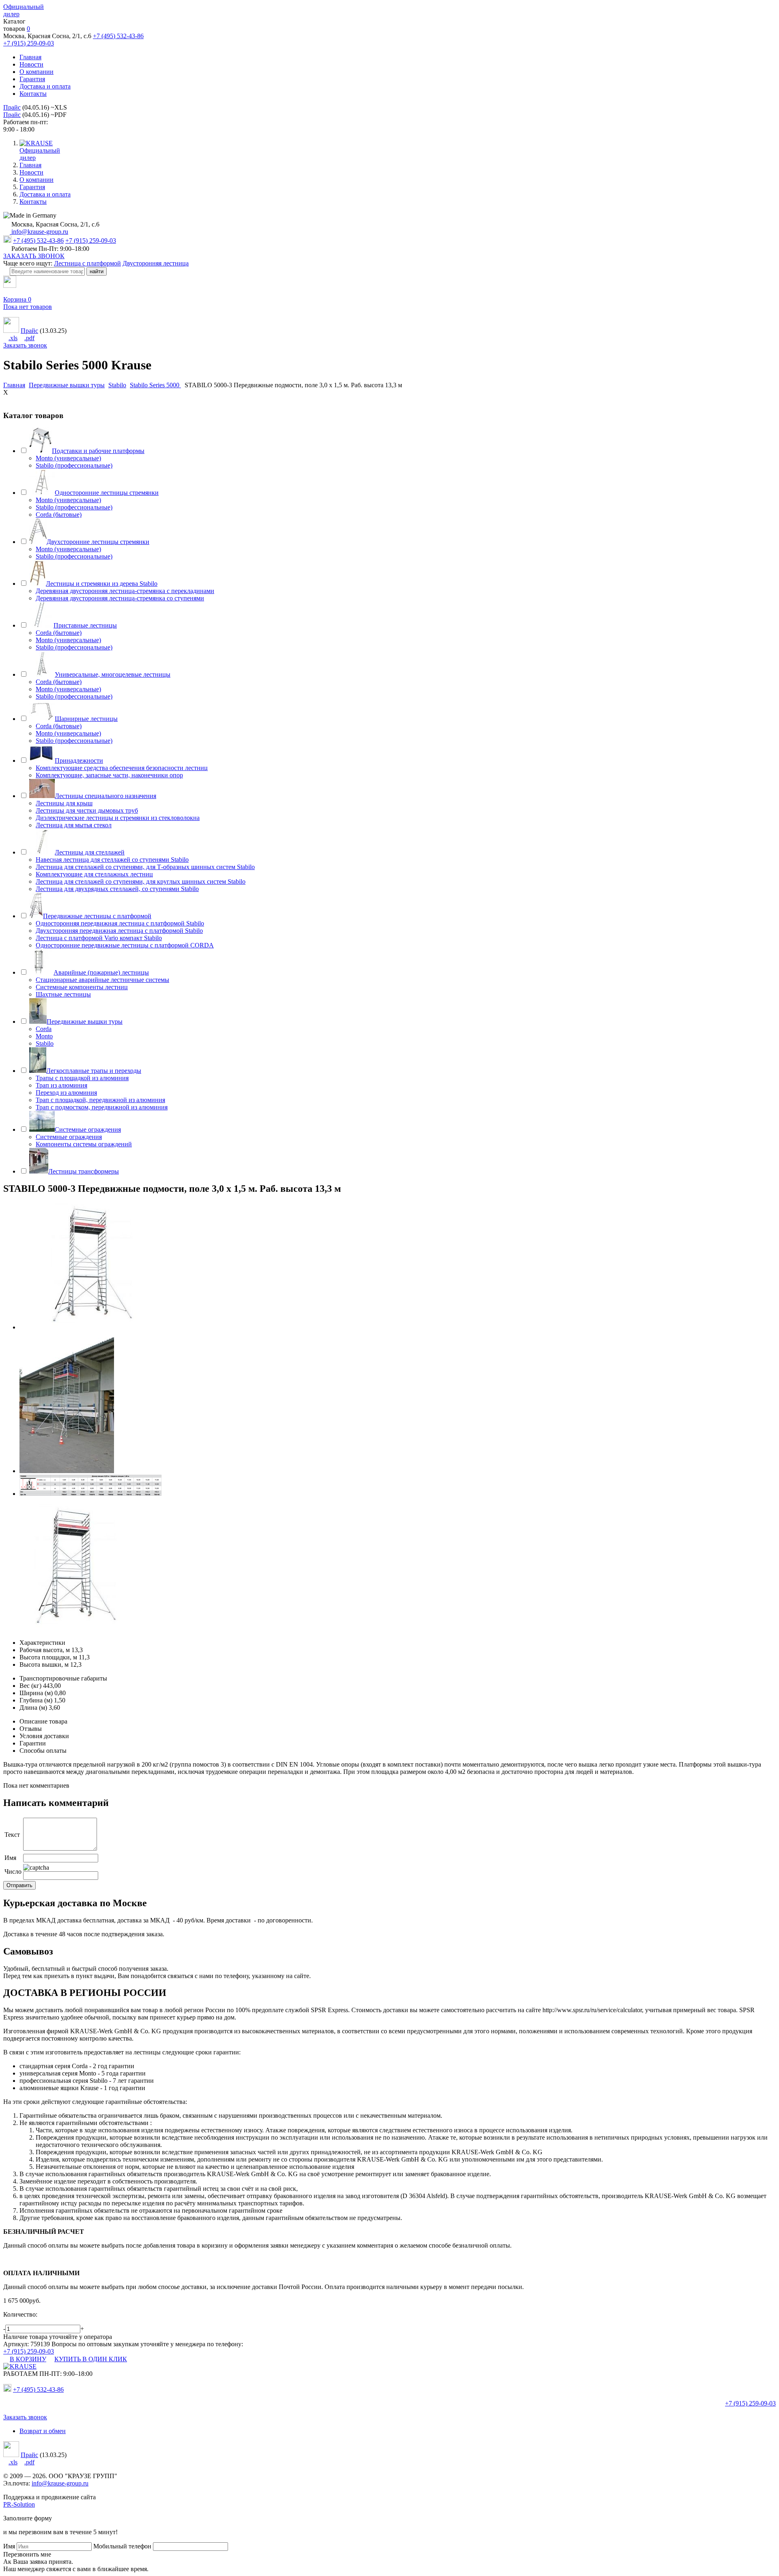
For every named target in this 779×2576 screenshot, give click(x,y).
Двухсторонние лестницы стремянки (98, 542)
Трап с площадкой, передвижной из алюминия (100, 1100)
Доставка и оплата (45, 86)
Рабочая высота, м (45, 1650)
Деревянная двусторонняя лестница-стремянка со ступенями (120, 598)
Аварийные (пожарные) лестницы (101, 972)
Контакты (33, 94)
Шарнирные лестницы (86, 719)
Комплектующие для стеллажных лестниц (94, 874)
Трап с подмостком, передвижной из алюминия (102, 1107)
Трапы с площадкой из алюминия (82, 1078)
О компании (37, 72)
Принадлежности (79, 761)
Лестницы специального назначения (105, 796)
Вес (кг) (30, 1686)
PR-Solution (19, 2504)
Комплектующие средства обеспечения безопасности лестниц (122, 768)
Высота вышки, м (44, 1664)
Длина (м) (33, 1708)
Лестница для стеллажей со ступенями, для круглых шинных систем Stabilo (141, 881)
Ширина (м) (36, 1693)
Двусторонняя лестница (156, 263)
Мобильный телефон (122, 2546)
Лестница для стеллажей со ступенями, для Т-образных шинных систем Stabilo (145, 867)
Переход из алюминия (66, 1093)
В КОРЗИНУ (28, 2359)
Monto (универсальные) (68, 458)
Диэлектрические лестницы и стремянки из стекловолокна (118, 818)
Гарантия (32, 79)
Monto (44, 1036)
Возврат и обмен (43, 2431)
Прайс (12, 107)
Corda (44, 1029)
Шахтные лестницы (63, 994)
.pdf (29, 338)
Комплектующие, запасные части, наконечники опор (109, 775)
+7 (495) (38, 2389)
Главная (30, 57)
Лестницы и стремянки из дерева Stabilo (102, 584)
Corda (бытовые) (59, 515)
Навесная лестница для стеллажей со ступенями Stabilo (112, 860)
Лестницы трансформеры (84, 1171)
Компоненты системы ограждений (84, 1144)
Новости (31, 64)
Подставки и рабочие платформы (98, 451)
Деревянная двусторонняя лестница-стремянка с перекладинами (125, 591)
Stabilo (45, 1043)
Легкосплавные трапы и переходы (94, 1071)
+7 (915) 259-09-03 (29, 43)
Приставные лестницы (85, 625)
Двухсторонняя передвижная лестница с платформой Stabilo (119, 931)
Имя (10, 1858)
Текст (12, 1835)
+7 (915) (750, 2403)
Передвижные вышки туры (85, 1022)
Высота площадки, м (48, 1657)
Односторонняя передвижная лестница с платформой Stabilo (120, 923)
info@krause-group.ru (39, 232)
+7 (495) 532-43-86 (118, 36)
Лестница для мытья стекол (74, 825)
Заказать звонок (25, 345)
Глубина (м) (36, 1700)
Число (13, 1872)
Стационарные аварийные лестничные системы (102, 980)
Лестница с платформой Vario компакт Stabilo (99, 938)
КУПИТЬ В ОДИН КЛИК (91, 2359)
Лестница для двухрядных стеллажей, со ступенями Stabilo (117, 889)
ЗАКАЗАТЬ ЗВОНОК (34, 256)
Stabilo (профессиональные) (74, 465)
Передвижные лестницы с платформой (97, 916)
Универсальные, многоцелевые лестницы (113, 674)
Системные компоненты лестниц (82, 987)
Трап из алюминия (61, 1085)
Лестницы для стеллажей (90, 852)
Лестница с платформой (87, 263)
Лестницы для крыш (64, 803)
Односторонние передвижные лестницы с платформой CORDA (125, 945)
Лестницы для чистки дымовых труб (87, 810)
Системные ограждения (88, 1129)
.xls (13, 338)
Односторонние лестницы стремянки (107, 493)
